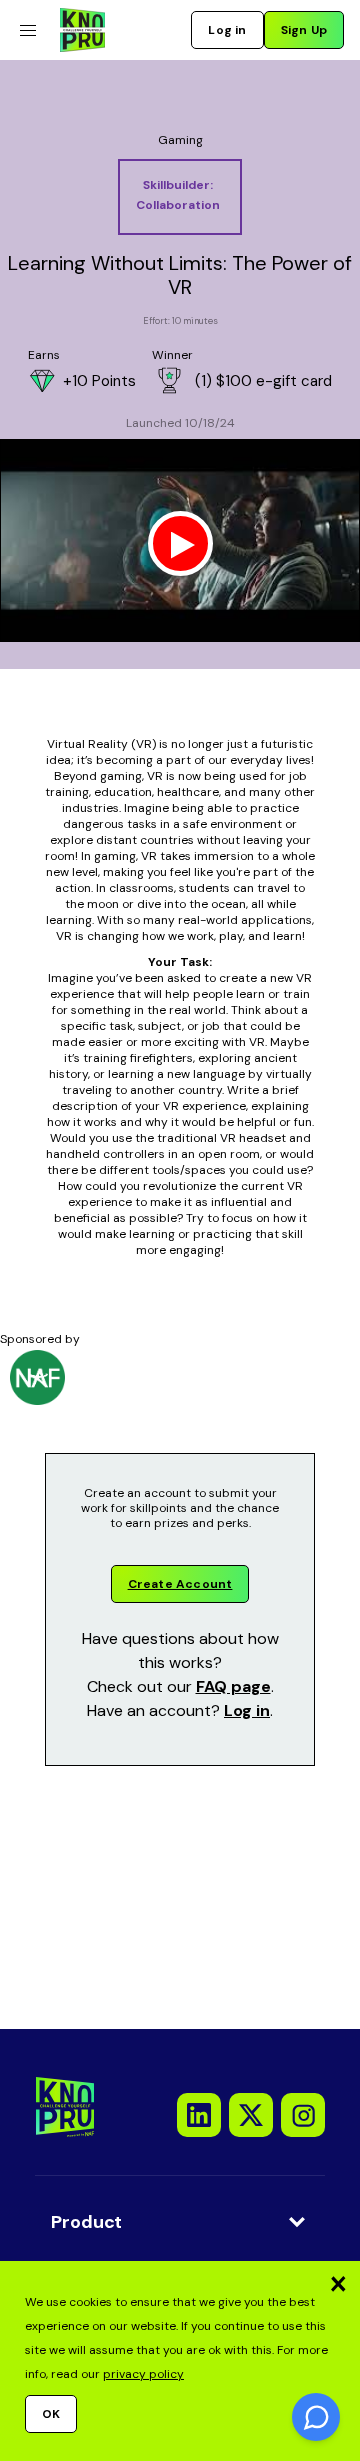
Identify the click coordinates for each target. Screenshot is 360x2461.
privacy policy (143, 2374)
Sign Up (304, 30)
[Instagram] (303, 2115)
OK (51, 2414)
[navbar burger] (28, 31)
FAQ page (233, 1686)
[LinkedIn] (199, 2115)
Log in (227, 30)
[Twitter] (251, 2115)
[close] (338, 2283)
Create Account (180, 1584)
